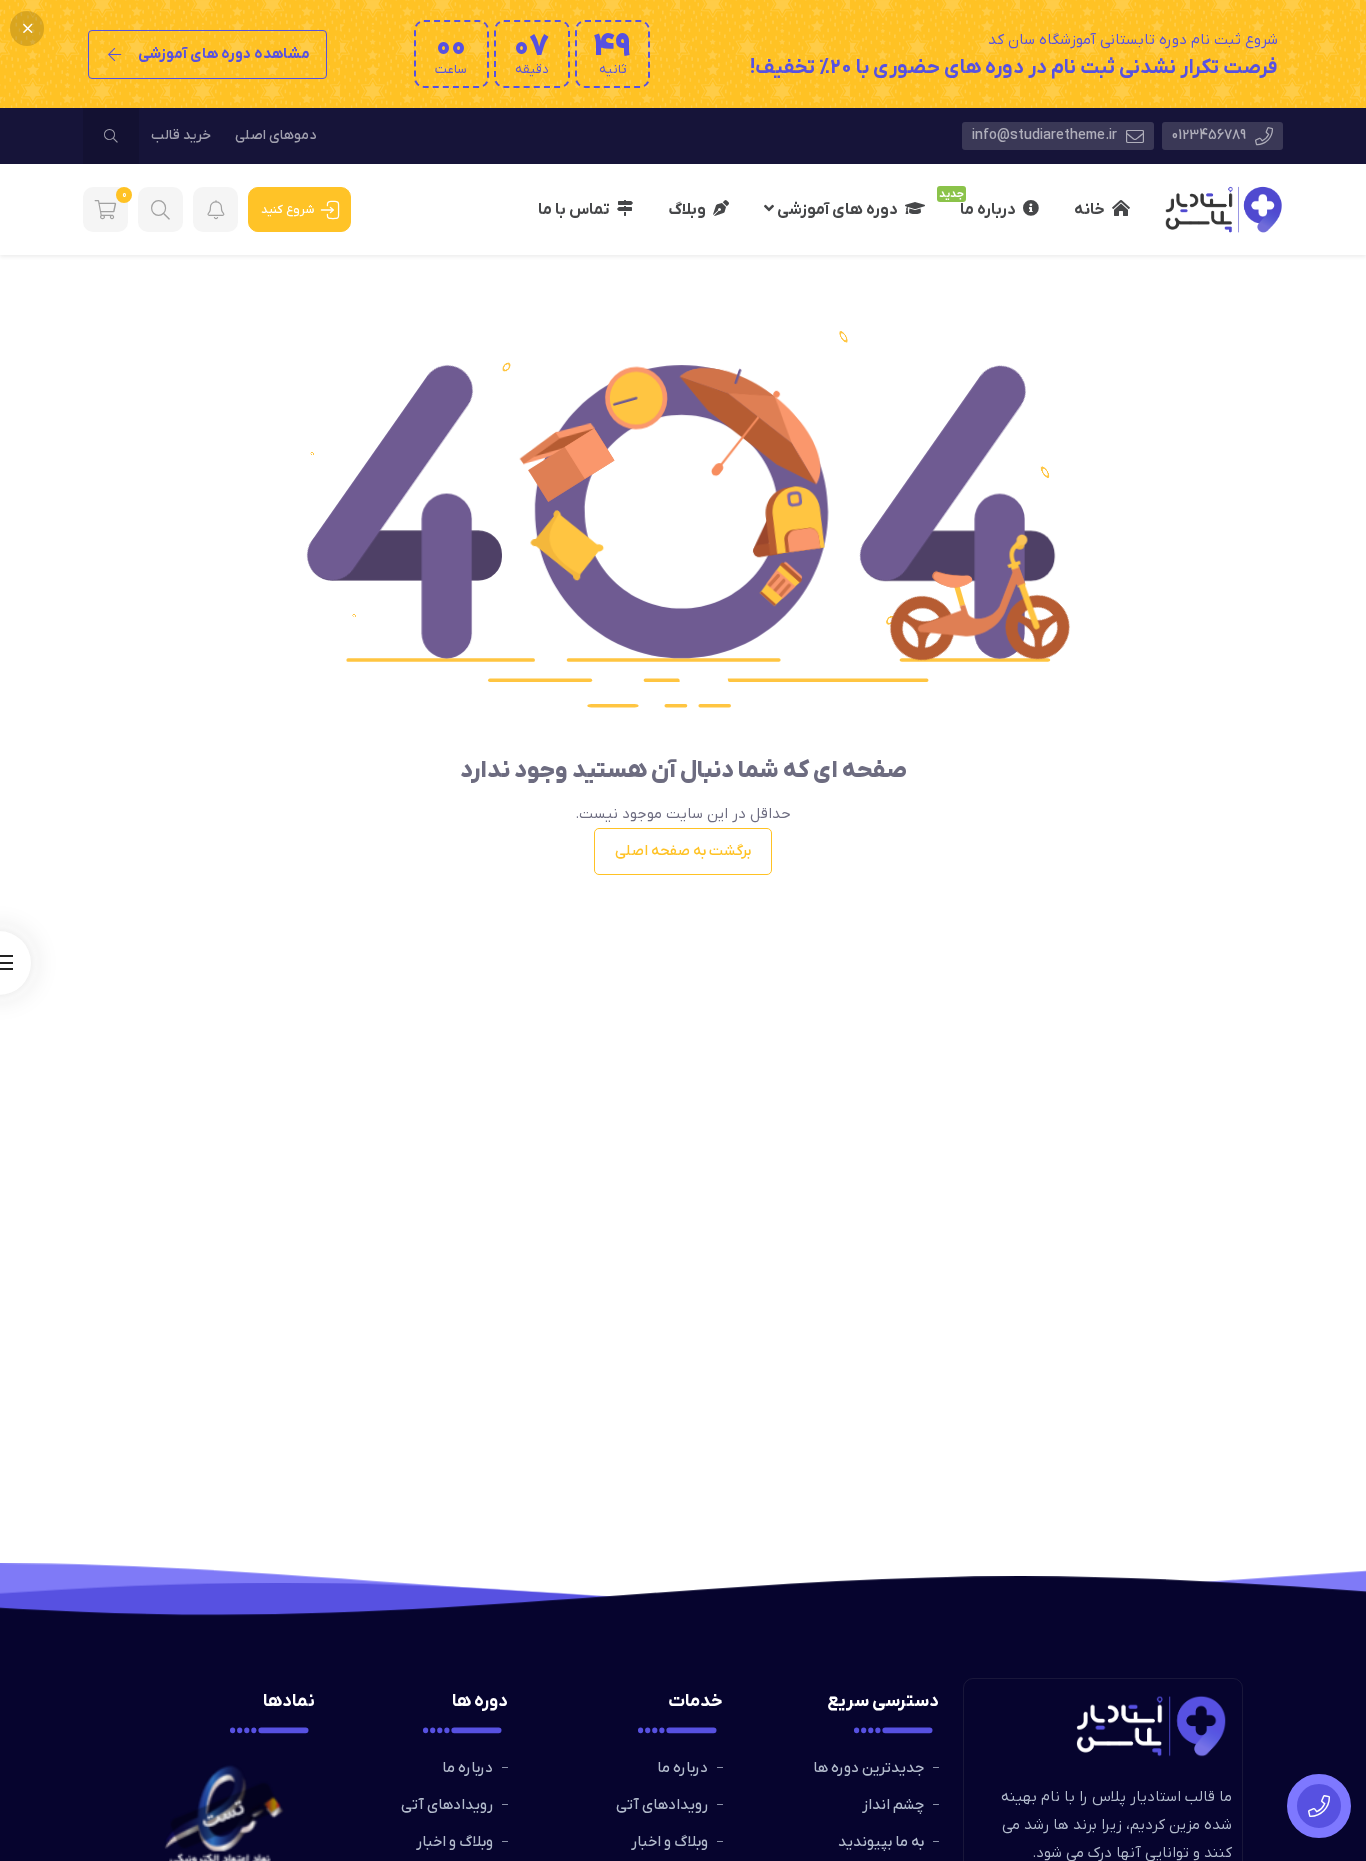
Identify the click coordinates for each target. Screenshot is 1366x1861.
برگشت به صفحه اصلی (683, 851)
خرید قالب (181, 135)
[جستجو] (111, 136)
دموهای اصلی (275, 135)
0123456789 (1210, 135)
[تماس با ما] (1319, 1806)
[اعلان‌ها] (215, 209)
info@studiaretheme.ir (1046, 135)
